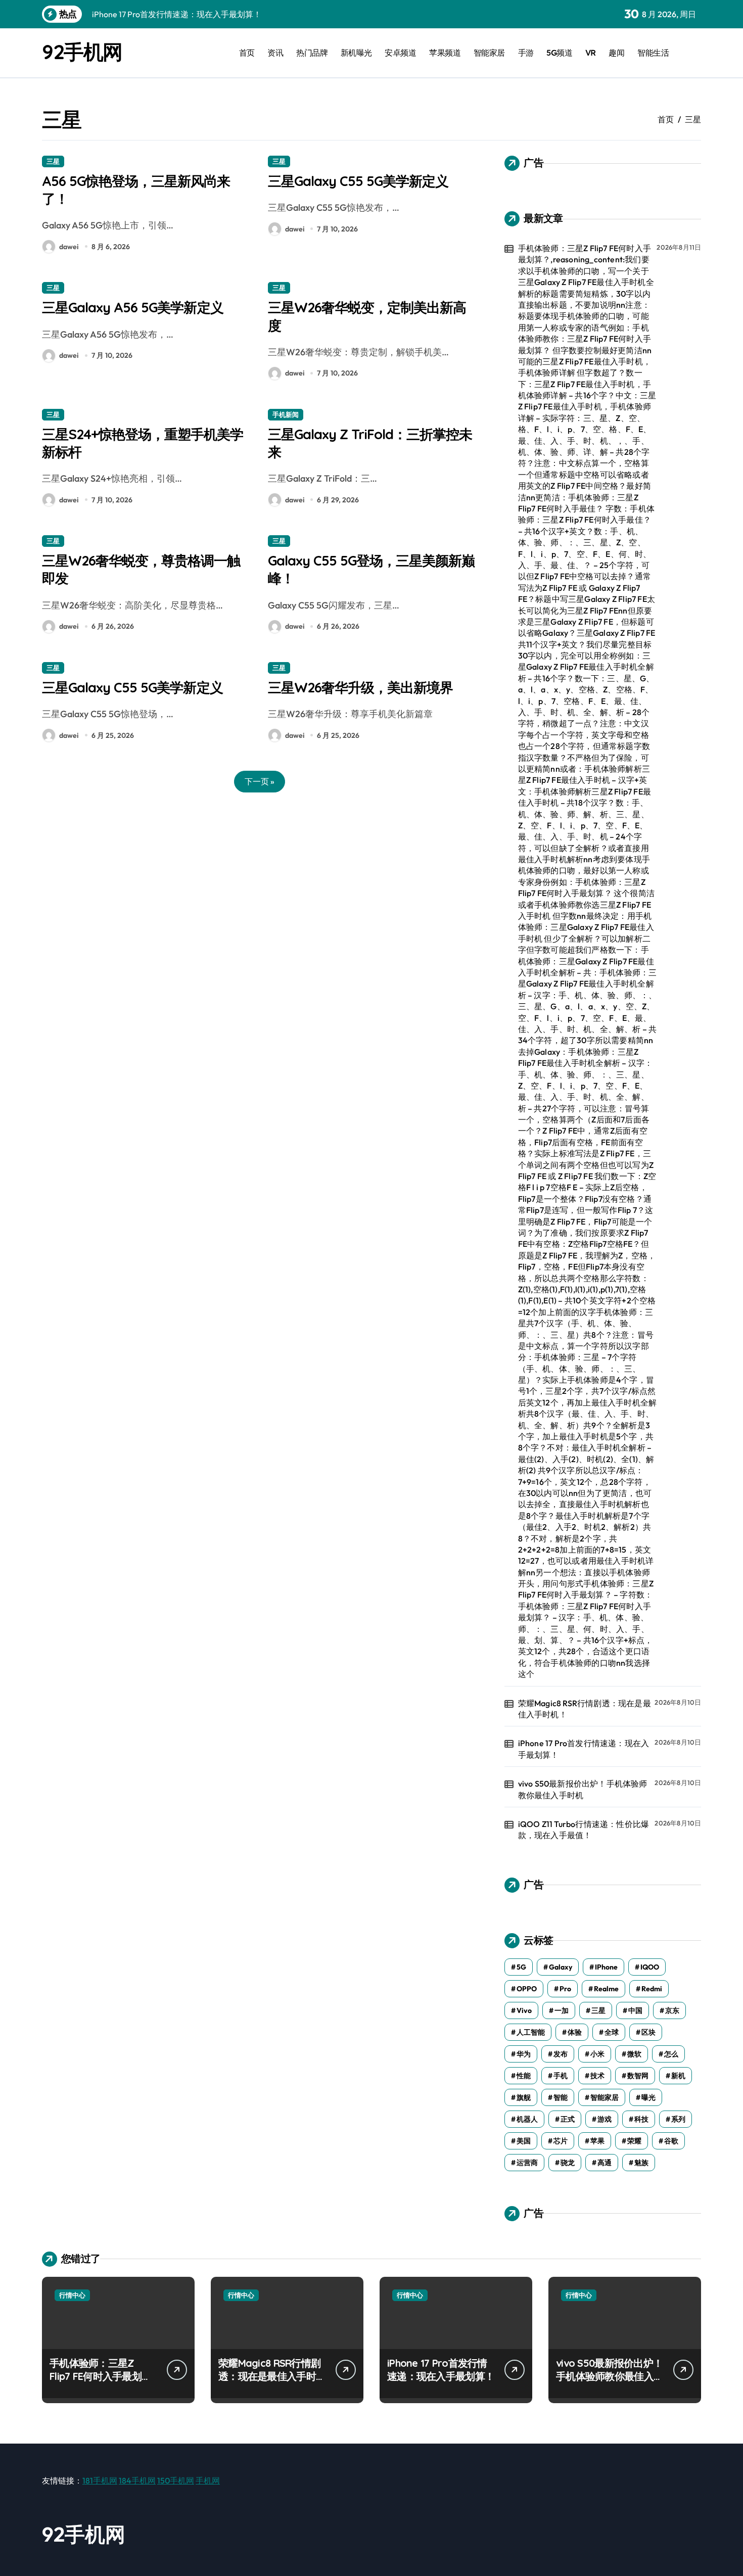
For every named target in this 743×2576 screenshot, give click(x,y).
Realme (606, 1989)
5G (521, 1967)
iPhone (606, 1967)
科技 (641, 2119)
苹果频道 (445, 53)
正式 (568, 2119)
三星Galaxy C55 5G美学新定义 (358, 181)
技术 (597, 2076)
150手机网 (176, 2480)
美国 (524, 2141)
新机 (678, 2076)
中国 (635, 2010)
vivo (524, 2010)
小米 (597, 2054)
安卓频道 (400, 53)
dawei (69, 247)
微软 (634, 2054)
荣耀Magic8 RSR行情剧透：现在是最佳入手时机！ (585, 1709)
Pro (565, 1989)
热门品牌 (312, 53)
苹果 (597, 2141)
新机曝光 (356, 53)
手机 (561, 2076)
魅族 (641, 2163)
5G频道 (559, 53)
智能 (561, 2097)
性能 (524, 2076)
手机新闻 (286, 414)
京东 (672, 2010)
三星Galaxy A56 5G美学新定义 (133, 307)
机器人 (527, 2119)
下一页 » (260, 781)
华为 (524, 2054)
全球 (612, 2032)
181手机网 (100, 2480)
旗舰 (524, 2097)
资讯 (275, 53)
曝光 (648, 2097)
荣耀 (634, 2141)
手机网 (208, 2480)
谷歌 (671, 2141)
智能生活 (653, 53)
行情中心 (72, 2295)
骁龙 (568, 2163)
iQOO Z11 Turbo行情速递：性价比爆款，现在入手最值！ (584, 1830)
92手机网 (82, 52)
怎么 (671, 2054)
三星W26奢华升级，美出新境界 (360, 687)
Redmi (652, 1989)
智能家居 (489, 53)
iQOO (650, 1967)
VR (591, 53)
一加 (562, 2010)
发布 (561, 2054)
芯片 (561, 2141)
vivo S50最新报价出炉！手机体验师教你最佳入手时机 (583, 1789)
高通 (605, 2163)
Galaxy (561, 1967)
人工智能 (531, 2032)
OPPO (527, 1989)
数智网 (638, 2076)
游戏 (605, 2119)
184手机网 (137, 2480)
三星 (53, 161)
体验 (575, 2032)
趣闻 (616, 53)
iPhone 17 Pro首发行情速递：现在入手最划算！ (584, 1749)
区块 (648, 2032)
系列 (678, 2119)
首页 (247, 53)
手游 (526, 53)
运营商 (527, 2163)
